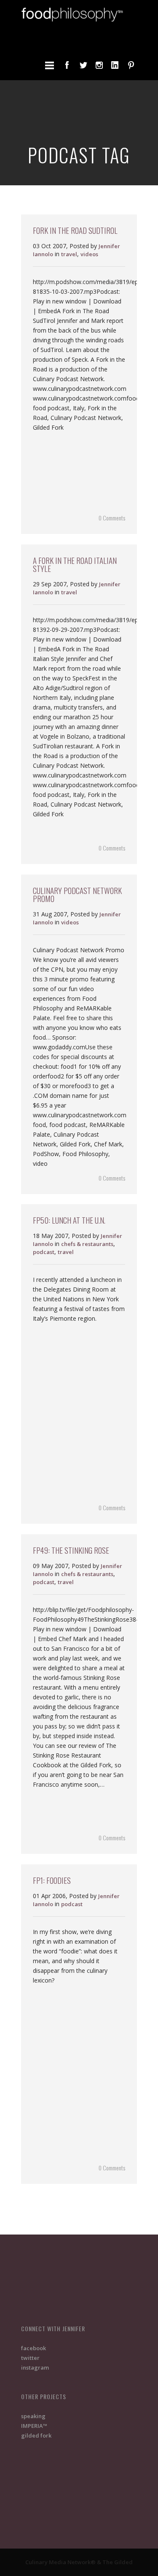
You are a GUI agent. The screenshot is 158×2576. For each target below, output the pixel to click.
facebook (33, 2348)
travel (69, 254)
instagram (35, 2367)
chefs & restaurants (87, 1244)
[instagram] (99, 65)
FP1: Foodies (52, 1880)
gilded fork (36, 2435)
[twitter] (83, 65)
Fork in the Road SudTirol (75, 230)
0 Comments (112, 518)
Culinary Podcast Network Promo (77, 894)
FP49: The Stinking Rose (71, 1550)
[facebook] (67, 65)
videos (89, 254)
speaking (33, 2416)
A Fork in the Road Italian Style (75, 564)
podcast (44, 1252)
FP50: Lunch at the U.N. (69, 1220)
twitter (30, 2358)
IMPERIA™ (34, 2426)
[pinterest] (131, 65)
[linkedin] (115, 65)
